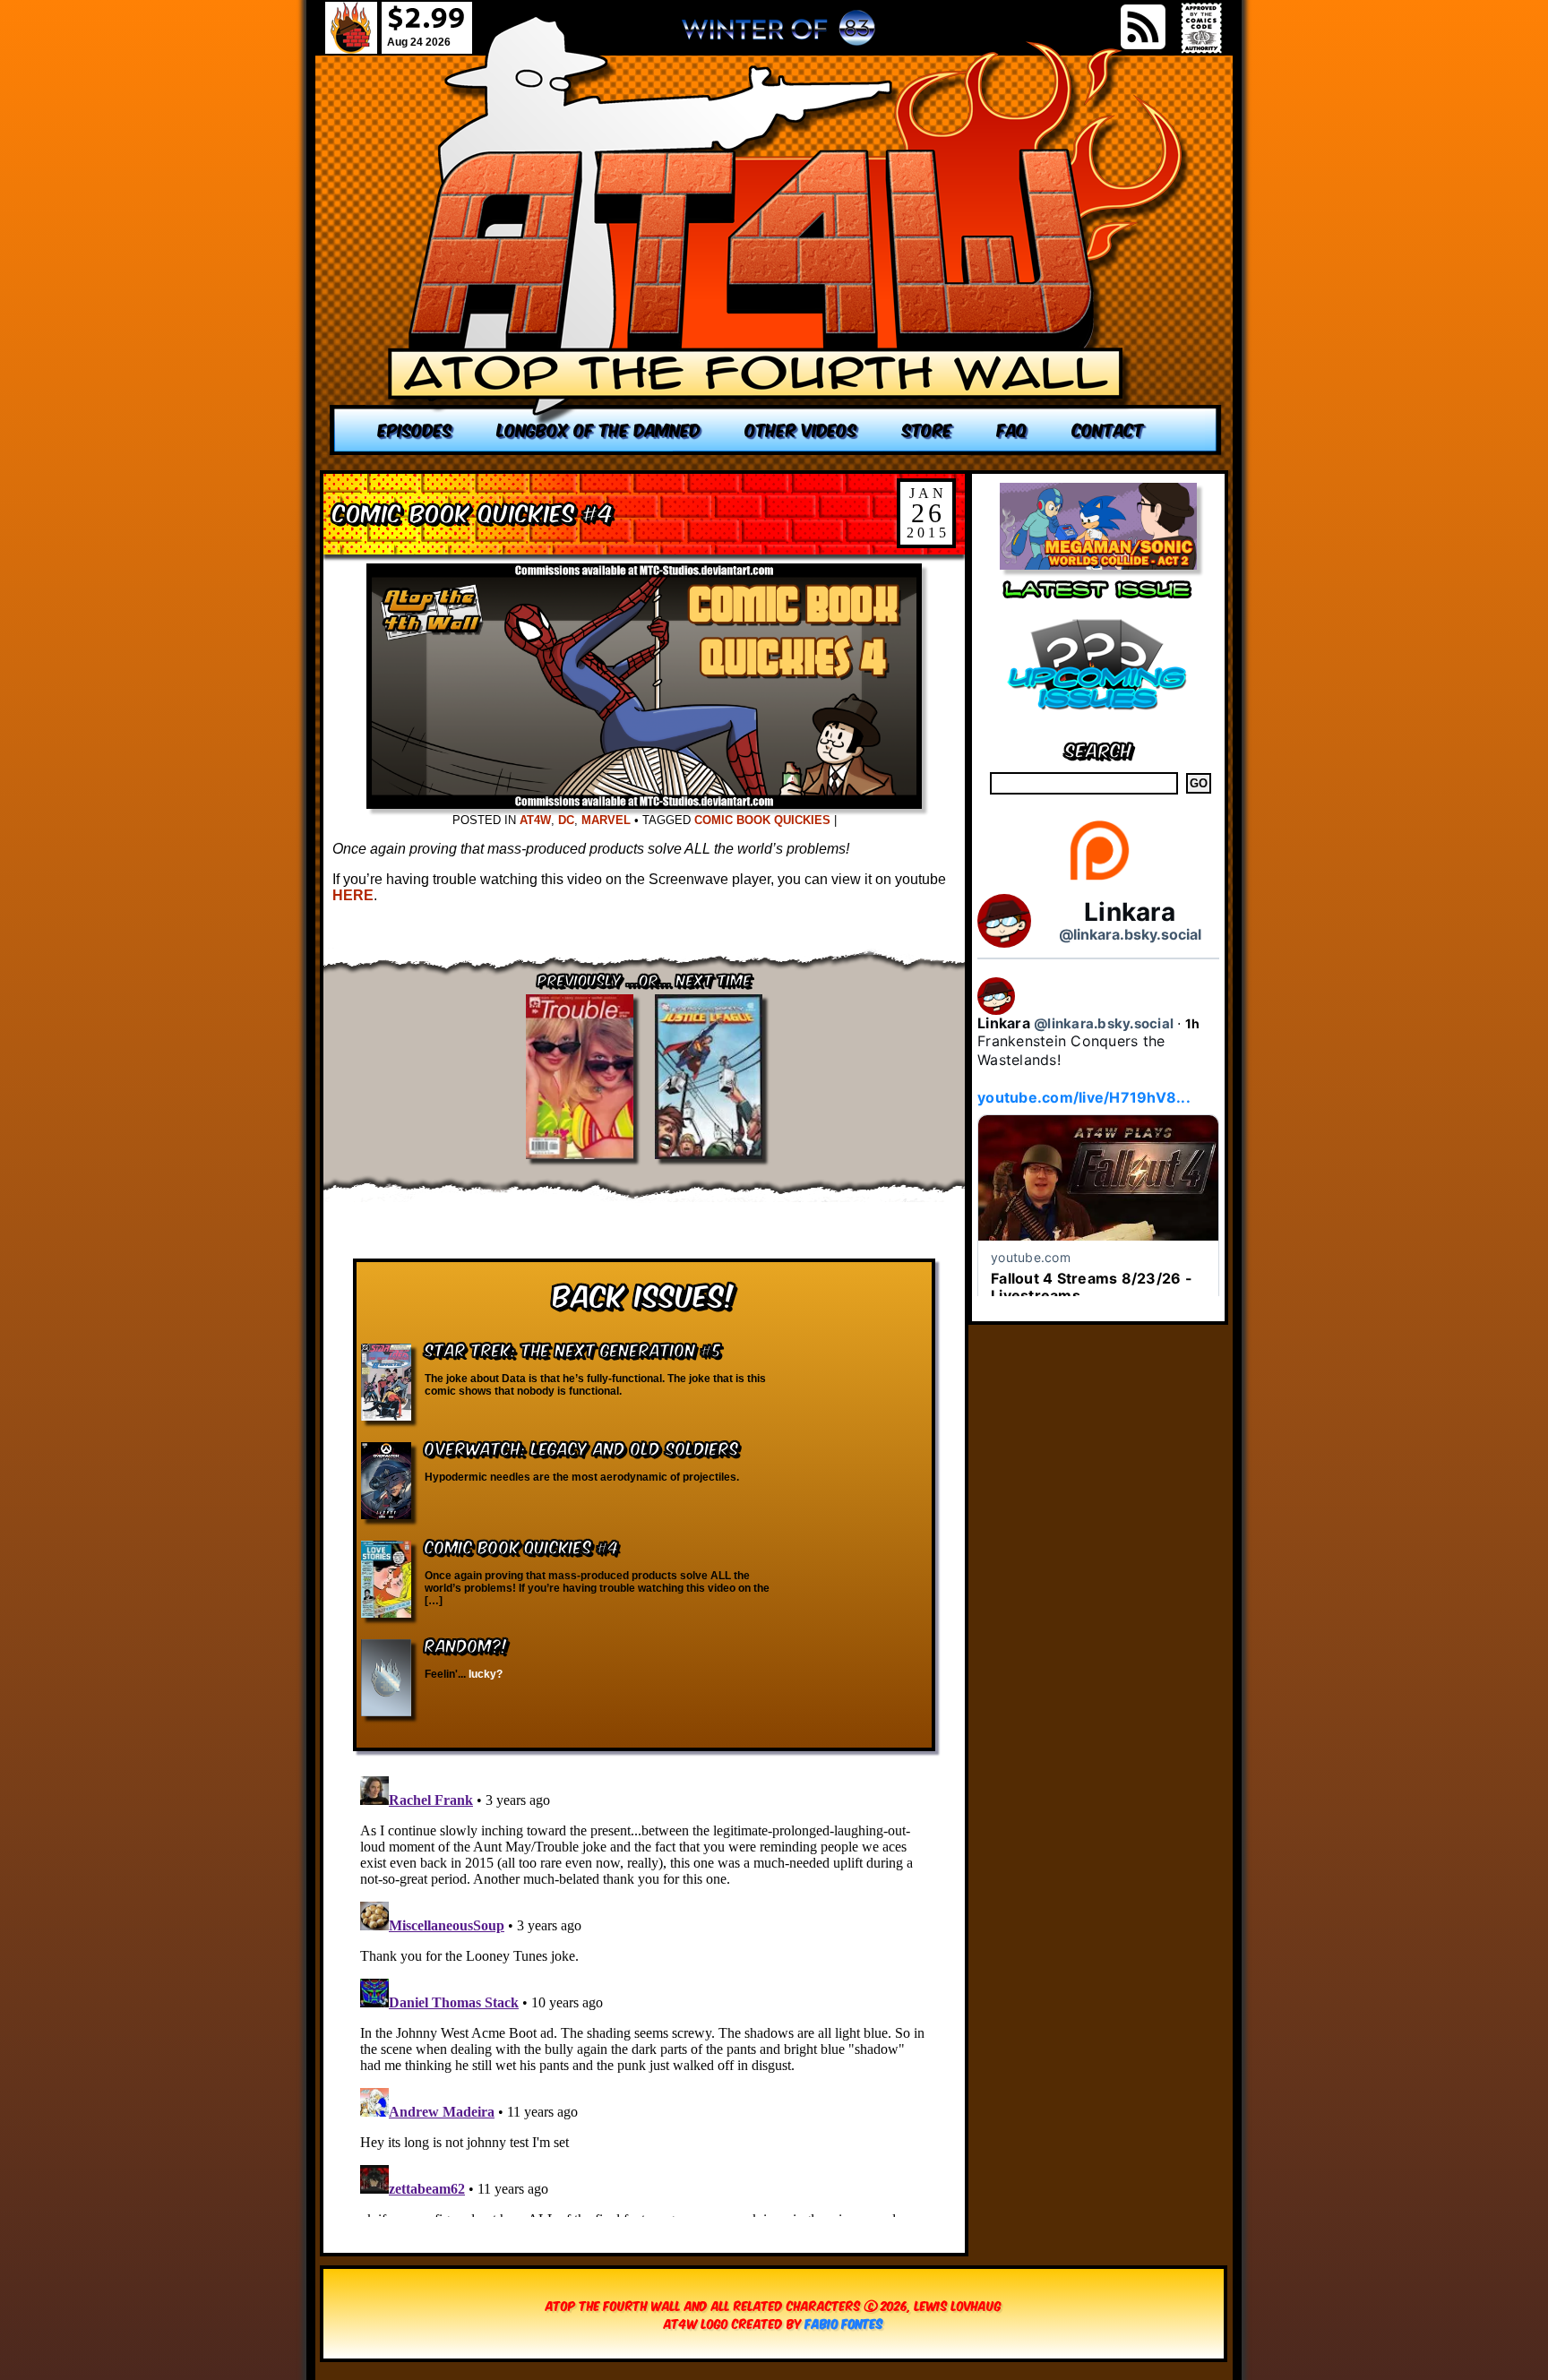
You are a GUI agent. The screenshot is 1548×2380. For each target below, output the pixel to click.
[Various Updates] (1098, 721)
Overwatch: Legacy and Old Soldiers (582, 1447)
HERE (353, 895)
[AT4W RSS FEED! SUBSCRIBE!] (1143, 27)
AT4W (535, 820)
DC (566, 820)
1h (1193, 1023)
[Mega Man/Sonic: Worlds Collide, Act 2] (1098, 565)
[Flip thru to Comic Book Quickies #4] (644, 804)
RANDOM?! (466, 1644)
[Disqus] (644, 1993)
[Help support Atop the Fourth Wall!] (1099, 879)
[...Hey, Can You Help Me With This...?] (778, 35)
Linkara (1130, 912)
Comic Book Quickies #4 (473, 511)
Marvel (606, 820)
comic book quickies (762, 820)
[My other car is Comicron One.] (776, 235)
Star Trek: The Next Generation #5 (573, 1349)
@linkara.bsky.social (1130, 934)
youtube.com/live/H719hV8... (1084, 1097)
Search (1099, 748)
